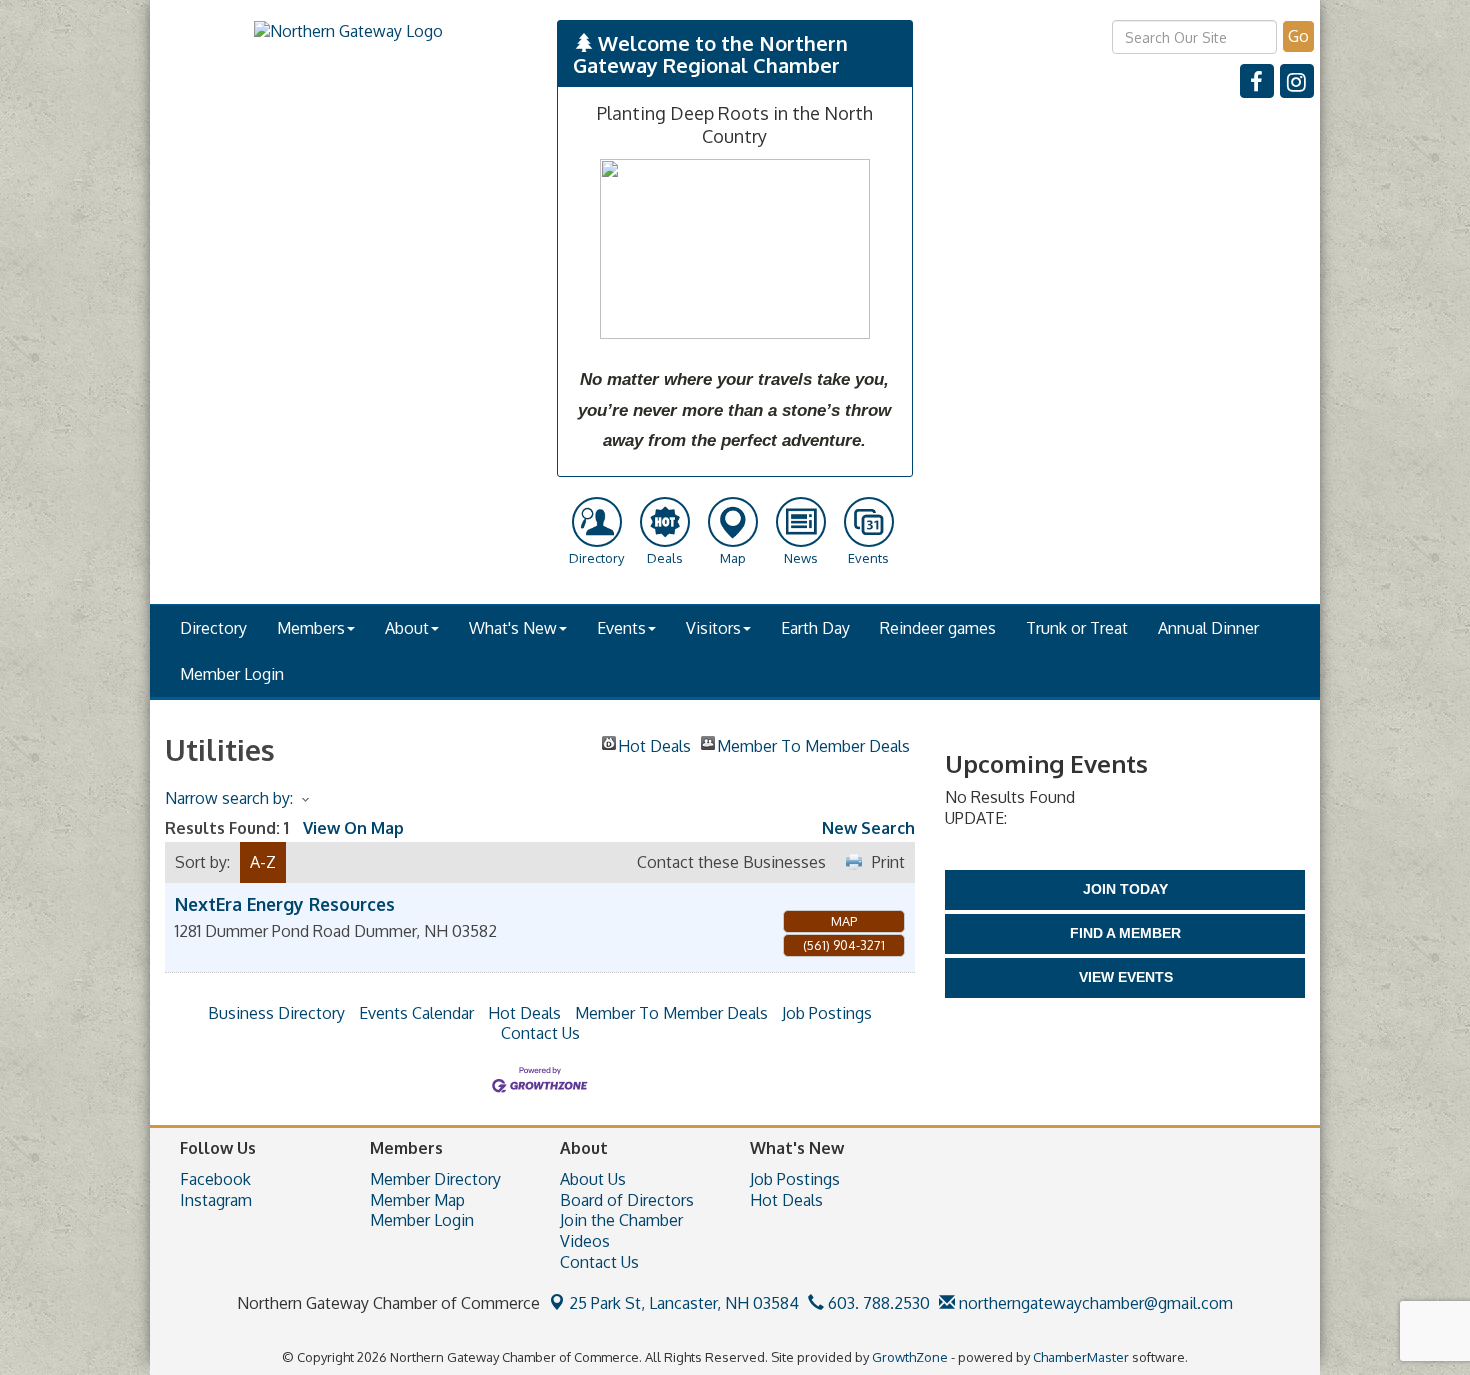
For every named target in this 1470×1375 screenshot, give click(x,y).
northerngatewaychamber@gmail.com (1094, 1303)
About (407, 628)
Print (888, 862)
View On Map (353, 828)
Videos (585, 1241)
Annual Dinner (1208, 628)
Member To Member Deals (813, 743)
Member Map (417, 1200)
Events (621, 628)
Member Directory (435, 1179)
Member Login (232, 674)
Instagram (216, 1200)
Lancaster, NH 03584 (684, 1303)
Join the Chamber (621, 1220)
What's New (513, 628)
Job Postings (827, 1013)
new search (868, 828)
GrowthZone (910, 1357)
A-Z (263, 862)
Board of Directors (627, 1200)
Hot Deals (654, 743)
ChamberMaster (1081, 1357)
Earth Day (815, 628)
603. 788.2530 (877, 1303)
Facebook (215, 1179)
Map (844, 921)
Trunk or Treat (1077, 628)
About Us (593, 1179)
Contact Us (540, 1033)
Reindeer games (938, 628)
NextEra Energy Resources (285, 904)
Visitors (713, 628)
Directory (213, 628)
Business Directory (276, 1013)
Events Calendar (416, 1013)
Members (311, 628)
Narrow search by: (229, 798)
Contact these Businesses (731, 862)
